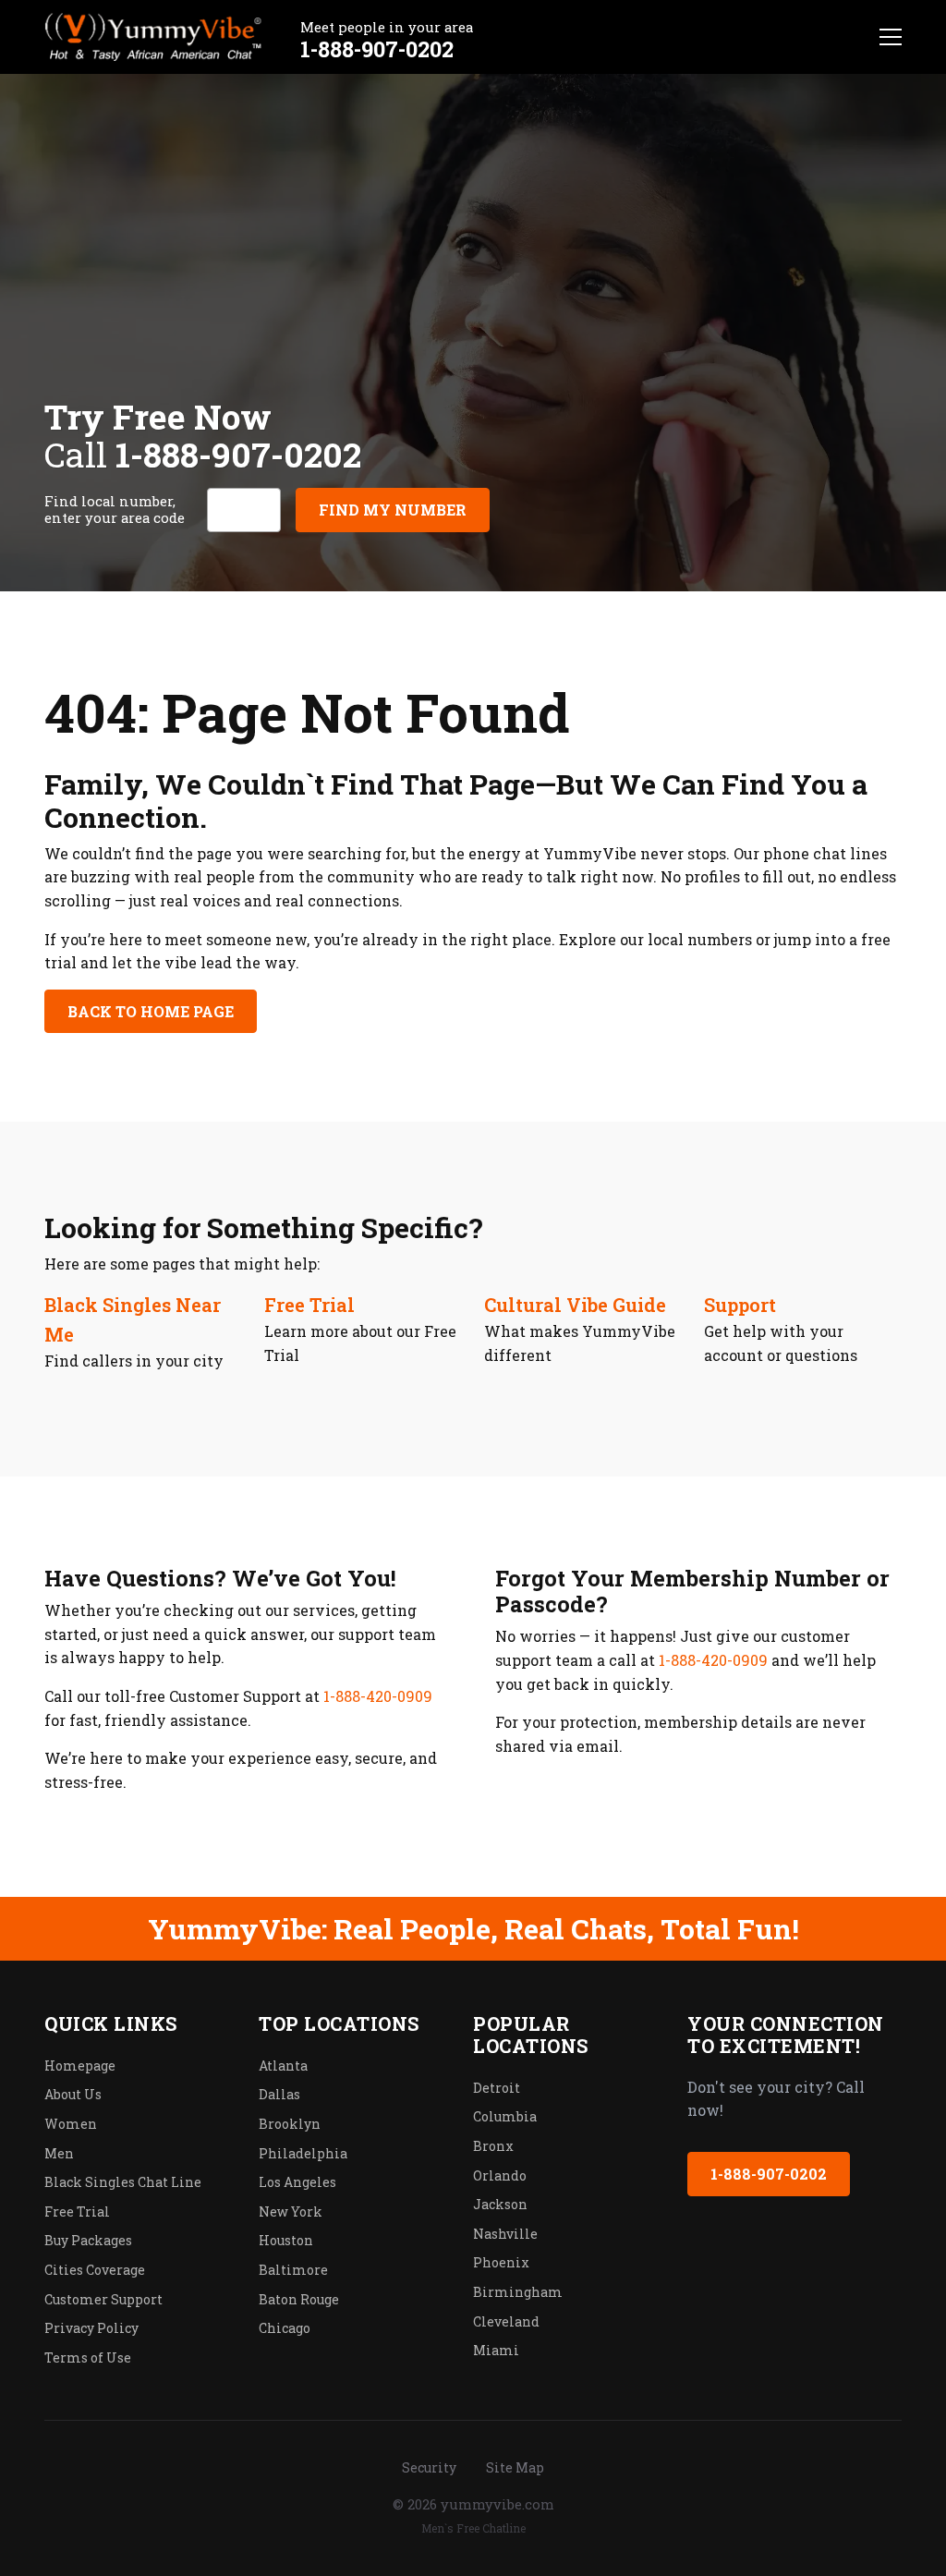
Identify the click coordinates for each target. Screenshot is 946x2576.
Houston (286, 2240)
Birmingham (518, 2292)
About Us (73, 2094)
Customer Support (103, 2299)
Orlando (500, 2175)
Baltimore (293, 2270)
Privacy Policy (91, 2328)
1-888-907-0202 (377, 49)
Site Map (515, 2467)
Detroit (497, 2088)
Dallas (279, 2094)
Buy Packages (88, 2240)
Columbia (505, 2116)
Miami (496, 2350)
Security (429, 2467)
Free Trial (309, 1305)
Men (59, 2153)
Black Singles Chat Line (123, 2182)
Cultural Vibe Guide (575, 1305)
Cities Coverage (95, 2270)
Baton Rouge (299, 2299)
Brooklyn (290, 2124)
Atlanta (283, 2066)
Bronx (493, 2146)
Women (71, 2124)
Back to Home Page (151, 1011)
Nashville (505, 2234)
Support (740, 1305)
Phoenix (501, 2262)
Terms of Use (88, 2357)
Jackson (500, 2204)
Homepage (80, 2066)
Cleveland (506, 2321)
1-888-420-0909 (378, 1696)
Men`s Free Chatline (473, 2528)
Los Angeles (297, 2182)
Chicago (285, 2328)
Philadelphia (303, 2153)
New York (291, 2211)
